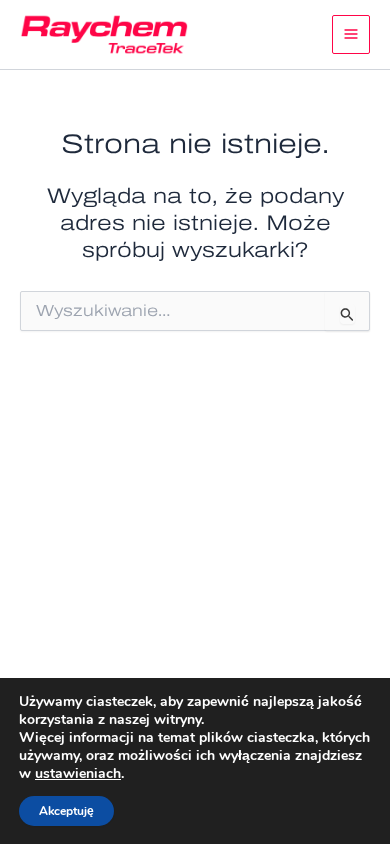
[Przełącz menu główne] (351, 34)
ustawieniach (78, 774)
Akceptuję (66, 811)
